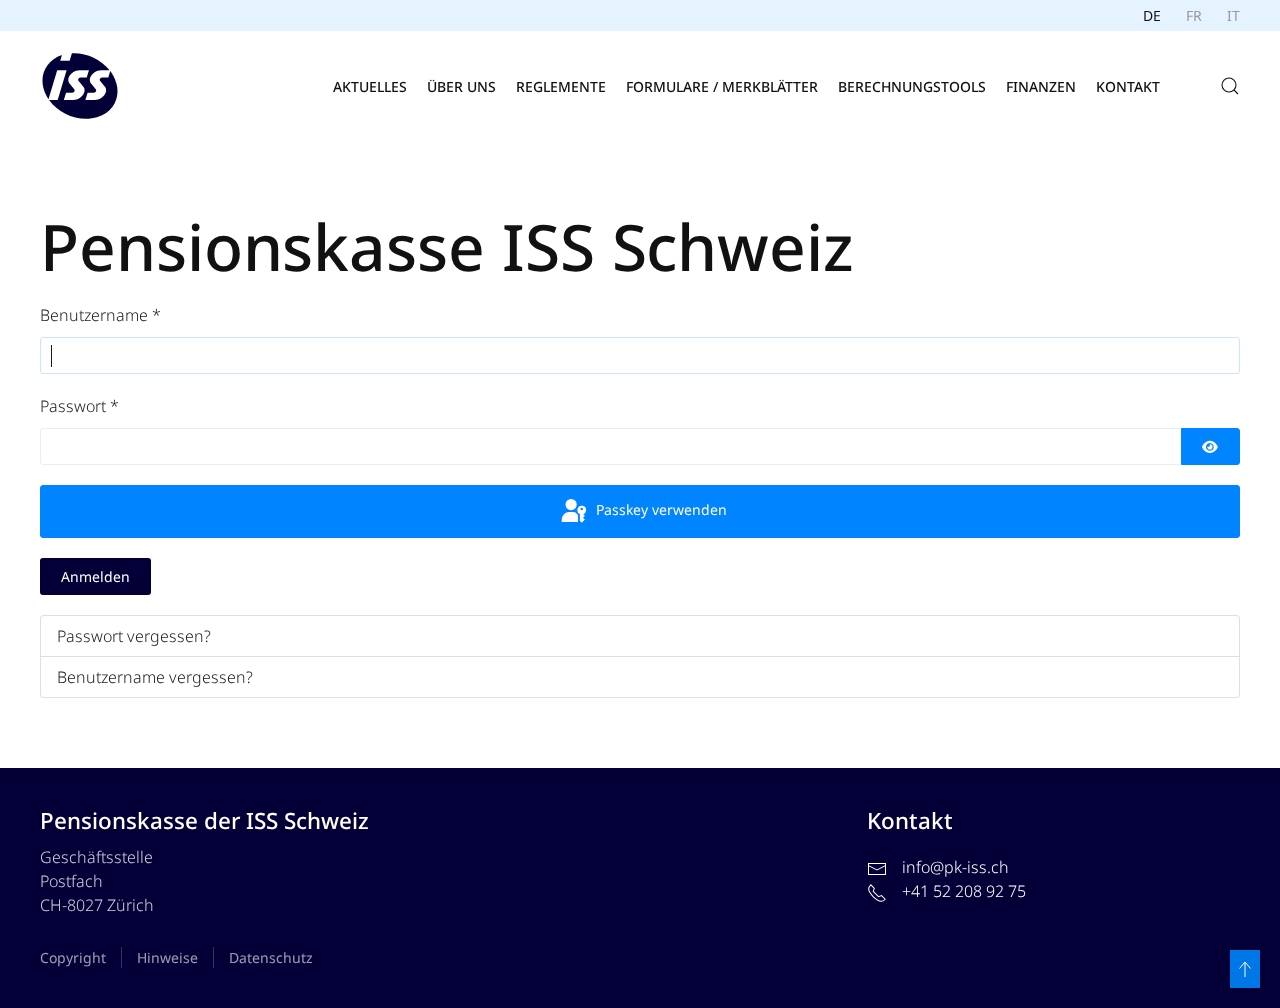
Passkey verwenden (659, 509)
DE (1152, 15)
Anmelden (95, 576)
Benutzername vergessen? (155, 677)
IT (1233, 15)
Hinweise (167, 957)
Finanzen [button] (1041, 86)
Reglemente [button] (561, 86)
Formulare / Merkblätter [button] (722, 86)
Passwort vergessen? (134, 636)
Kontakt (1128, 86)
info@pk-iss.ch (955, 867)
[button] (1230, 86)
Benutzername (100, 315)
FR (1194, 15)
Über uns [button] (461, 86)
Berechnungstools (912, 86)
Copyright (73, 957)
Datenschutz (271, 957)
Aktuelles (370, 86)
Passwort (79, 406)
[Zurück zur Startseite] (80, 86)
